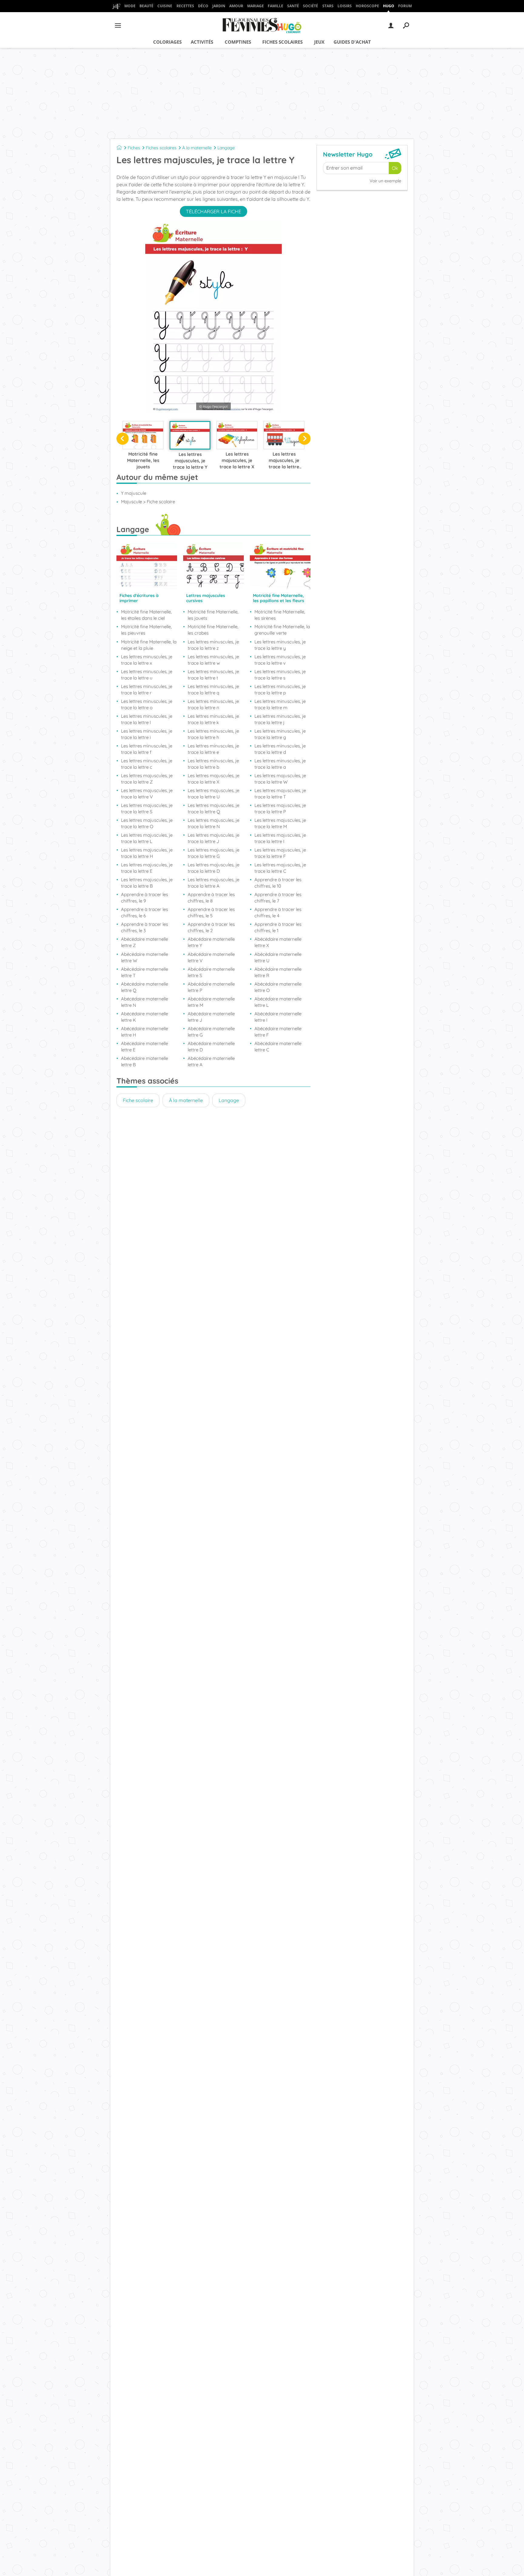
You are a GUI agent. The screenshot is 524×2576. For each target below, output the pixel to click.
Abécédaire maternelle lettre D (211, 1047)
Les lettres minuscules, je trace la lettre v (280, 660)
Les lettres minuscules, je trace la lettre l (147, 719)
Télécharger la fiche (213, 211)
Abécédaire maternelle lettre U (278, 957)
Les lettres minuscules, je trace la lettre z (213, 645)
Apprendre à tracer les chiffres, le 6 (144, 912)
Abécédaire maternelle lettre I (278, 1017)
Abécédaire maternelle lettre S (211, 972)
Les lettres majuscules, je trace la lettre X (213, 779)
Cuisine (165, 6)
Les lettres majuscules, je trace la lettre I (280, 838)
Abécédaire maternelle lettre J (211, 1017)
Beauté (146, 6)
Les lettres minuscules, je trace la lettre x (147, 660)
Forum (405, 6)
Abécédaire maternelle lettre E (144, 1047)
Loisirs (345, 6)
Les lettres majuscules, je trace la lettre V (147, 794)
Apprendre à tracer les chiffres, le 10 (278, 883)
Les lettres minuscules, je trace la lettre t (213, 675)
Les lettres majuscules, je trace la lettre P (280, 808)
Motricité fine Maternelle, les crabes (213, 630)
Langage (226, 148)
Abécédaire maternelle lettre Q (144, 987)
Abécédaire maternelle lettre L (278, 1002)
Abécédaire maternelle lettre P (211, 987)
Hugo (389, 6)
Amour (236, 6)
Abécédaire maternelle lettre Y (211, 942)
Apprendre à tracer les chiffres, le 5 (211, 912)
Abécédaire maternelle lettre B (144, 1061)
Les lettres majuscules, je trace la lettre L (147, 838)
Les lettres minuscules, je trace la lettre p (280, 690)
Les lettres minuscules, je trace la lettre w (213, 660)
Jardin (219, 6)
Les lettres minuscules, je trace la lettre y (280, 645)
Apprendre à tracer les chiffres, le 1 (278, 927)
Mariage (255, 6)
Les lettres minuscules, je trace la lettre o (147, 704)
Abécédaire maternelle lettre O (278, 987)
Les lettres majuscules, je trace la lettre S (147, 808)
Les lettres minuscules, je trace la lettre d (280, 749)
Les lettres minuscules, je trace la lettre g (280, 734)
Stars (328, 6)
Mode (130, 6)
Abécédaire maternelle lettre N (144, 1002)
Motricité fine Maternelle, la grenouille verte (282, 630)
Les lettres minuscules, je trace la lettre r (147, 690)
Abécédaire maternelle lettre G (211, 1032)
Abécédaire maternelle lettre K (144, 1017)
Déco (203, 6)
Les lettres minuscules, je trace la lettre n (213, 704)
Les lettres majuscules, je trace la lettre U (213, 794)
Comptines (238, 42)
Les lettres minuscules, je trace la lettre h (213, 734)
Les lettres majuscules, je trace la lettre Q (213, 808)
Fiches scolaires (282, 42)
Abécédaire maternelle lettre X (278, 942)
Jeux (319, 42)
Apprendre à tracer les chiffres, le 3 (144, 927)
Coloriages (167, 42)
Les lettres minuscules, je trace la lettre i (147, 734)
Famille (275, 6)
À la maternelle (197, 148)
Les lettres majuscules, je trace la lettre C (280, 868)
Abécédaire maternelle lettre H (144, 1032)
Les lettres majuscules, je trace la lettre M (280, 823)
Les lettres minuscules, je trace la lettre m (280, 704)
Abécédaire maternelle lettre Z (144, 942)
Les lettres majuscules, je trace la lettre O (147, 823)
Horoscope (367, 6)
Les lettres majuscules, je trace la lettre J (213, 838)
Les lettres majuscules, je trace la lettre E (147, 868)
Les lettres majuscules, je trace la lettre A (213, 883)
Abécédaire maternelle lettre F (278, 1032)
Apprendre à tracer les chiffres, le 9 (144, 898)
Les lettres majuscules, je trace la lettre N (213, 823)
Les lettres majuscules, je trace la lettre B (147, 883)
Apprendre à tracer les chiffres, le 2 (211, 927)
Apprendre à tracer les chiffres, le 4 (278, 912)
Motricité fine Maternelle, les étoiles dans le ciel (146, 615)
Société (311, 6)
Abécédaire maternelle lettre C (278, 1047)
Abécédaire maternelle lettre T (144, 972)
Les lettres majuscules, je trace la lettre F (280, 853)
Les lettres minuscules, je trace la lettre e (213, 749)
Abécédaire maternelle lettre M (211, 1002)
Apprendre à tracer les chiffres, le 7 (278, 898)
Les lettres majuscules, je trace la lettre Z (147, 779)
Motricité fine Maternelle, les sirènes (280, 615)
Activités (202, 42)
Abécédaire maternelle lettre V (211, 957)
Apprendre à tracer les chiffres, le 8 (211, 898)
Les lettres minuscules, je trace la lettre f (147, 749)
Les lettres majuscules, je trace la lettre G (213, 853)
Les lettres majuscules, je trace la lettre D (213, 868)
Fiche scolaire (138, 1100)
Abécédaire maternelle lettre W (144, 957)
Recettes (185, 6)
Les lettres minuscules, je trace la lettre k (213, 719)
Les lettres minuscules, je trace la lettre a (280, 764)
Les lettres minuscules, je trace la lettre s (280, 675)
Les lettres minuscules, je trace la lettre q (213, 690)
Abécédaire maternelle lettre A (211, 1061)
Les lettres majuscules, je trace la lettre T (280, 794)
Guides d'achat (352, 42)
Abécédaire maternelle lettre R (278, 972)
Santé (293, 6)
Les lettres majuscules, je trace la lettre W (280, 779)
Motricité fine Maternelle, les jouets (213, 615)
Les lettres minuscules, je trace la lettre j (280, 719)
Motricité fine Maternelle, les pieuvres (146, 630)
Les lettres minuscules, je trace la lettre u (147, 675)
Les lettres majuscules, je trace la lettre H (147, 853)
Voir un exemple (385, 181)
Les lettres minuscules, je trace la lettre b (213, 764)
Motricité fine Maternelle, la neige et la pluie (149, 645)
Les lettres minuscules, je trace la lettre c (147, 764)
